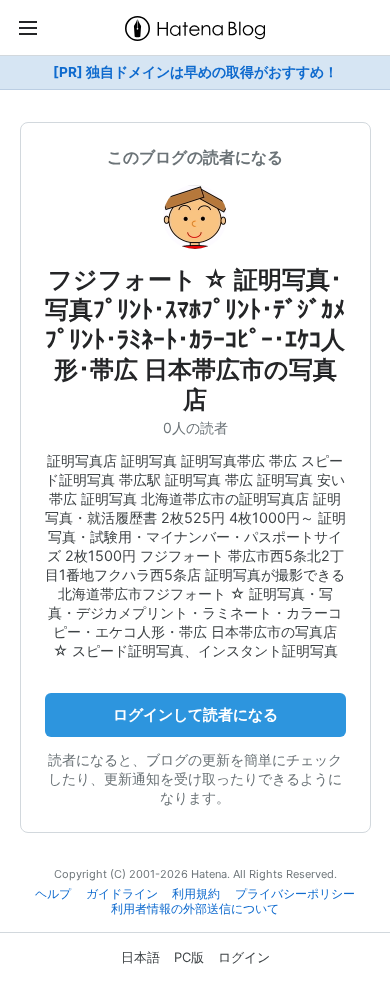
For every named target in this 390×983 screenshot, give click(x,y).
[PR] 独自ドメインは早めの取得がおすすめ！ (195, 72)
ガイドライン (122, 894)
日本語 (140, 957)
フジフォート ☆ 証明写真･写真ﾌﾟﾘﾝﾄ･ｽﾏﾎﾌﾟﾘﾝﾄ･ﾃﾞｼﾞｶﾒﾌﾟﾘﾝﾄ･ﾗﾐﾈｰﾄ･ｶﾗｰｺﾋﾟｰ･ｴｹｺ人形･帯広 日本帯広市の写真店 (195, 339)
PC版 (189, 957)
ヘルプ (53, 894)
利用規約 (196, 894)
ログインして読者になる (195, 714)
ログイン (244, 957)
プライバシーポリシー (295, 894)
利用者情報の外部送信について (195, 909)
